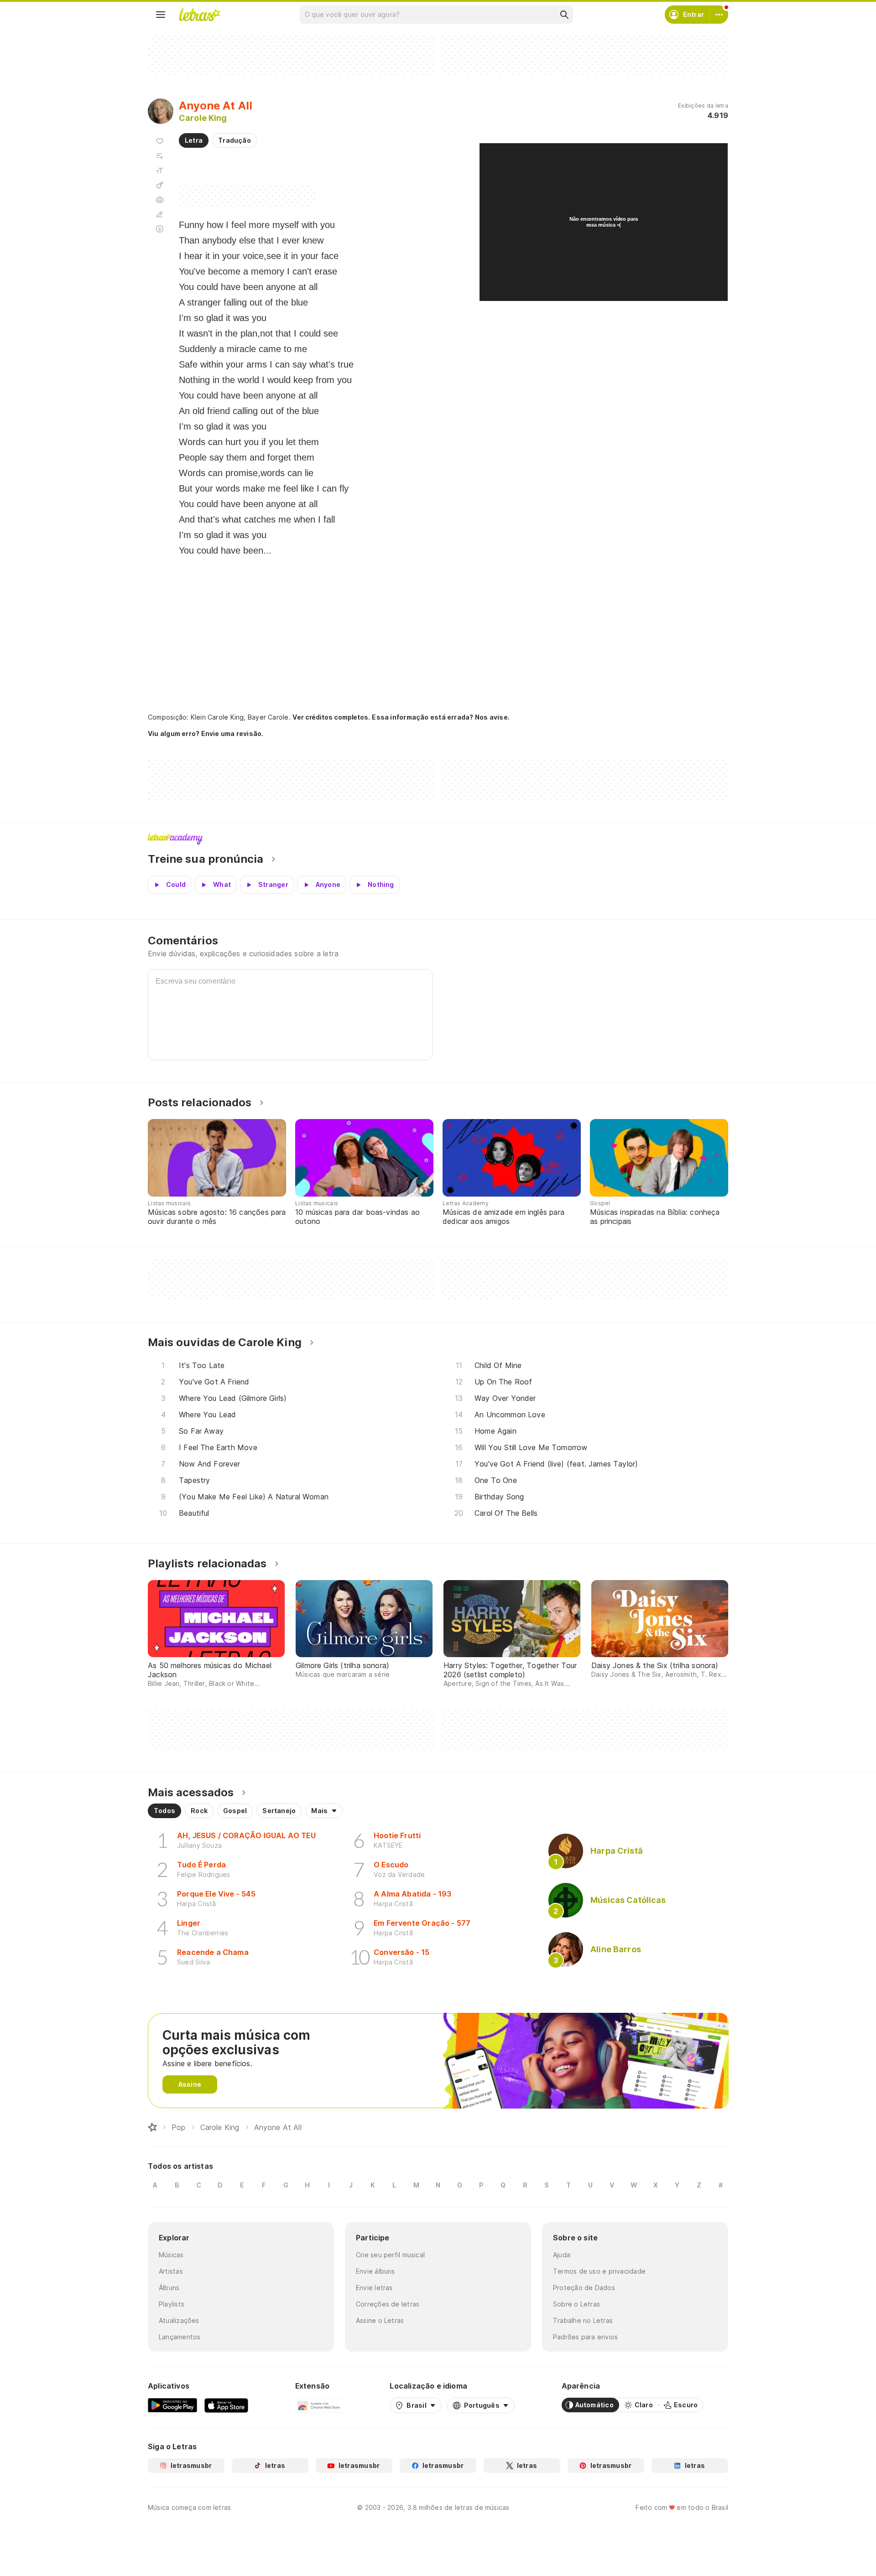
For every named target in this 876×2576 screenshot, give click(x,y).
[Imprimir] (160, 200)
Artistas (171, 2271)
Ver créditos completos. (331, 717)
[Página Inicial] (152, 2127)
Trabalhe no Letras (583, 2320)
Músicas (171, 2255)
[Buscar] (564, 15)
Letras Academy (438, 839)
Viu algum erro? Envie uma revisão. (206, 734)
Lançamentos (180, 2337)
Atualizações (179, 2320)
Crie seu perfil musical (390, 2255)
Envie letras (374, 2288)
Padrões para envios (585, 2337)
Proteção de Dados (584, 2288)
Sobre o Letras (576, 2304)
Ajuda (562, 2255)
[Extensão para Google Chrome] (319, 2405)
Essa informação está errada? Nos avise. (441, 717)
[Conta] (719, 15)
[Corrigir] (160, 214)
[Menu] (161, 15)
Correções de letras (388, 2304)
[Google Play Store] (172, 2405)
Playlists (172, 2304)
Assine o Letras (380, 2320)
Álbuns (169, 2288)
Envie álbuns (375, 2271)
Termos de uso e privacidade (599, 2271)
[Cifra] (160, 185)
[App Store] (226, 2405)
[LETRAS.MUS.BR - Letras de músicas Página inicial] (199, 15)
